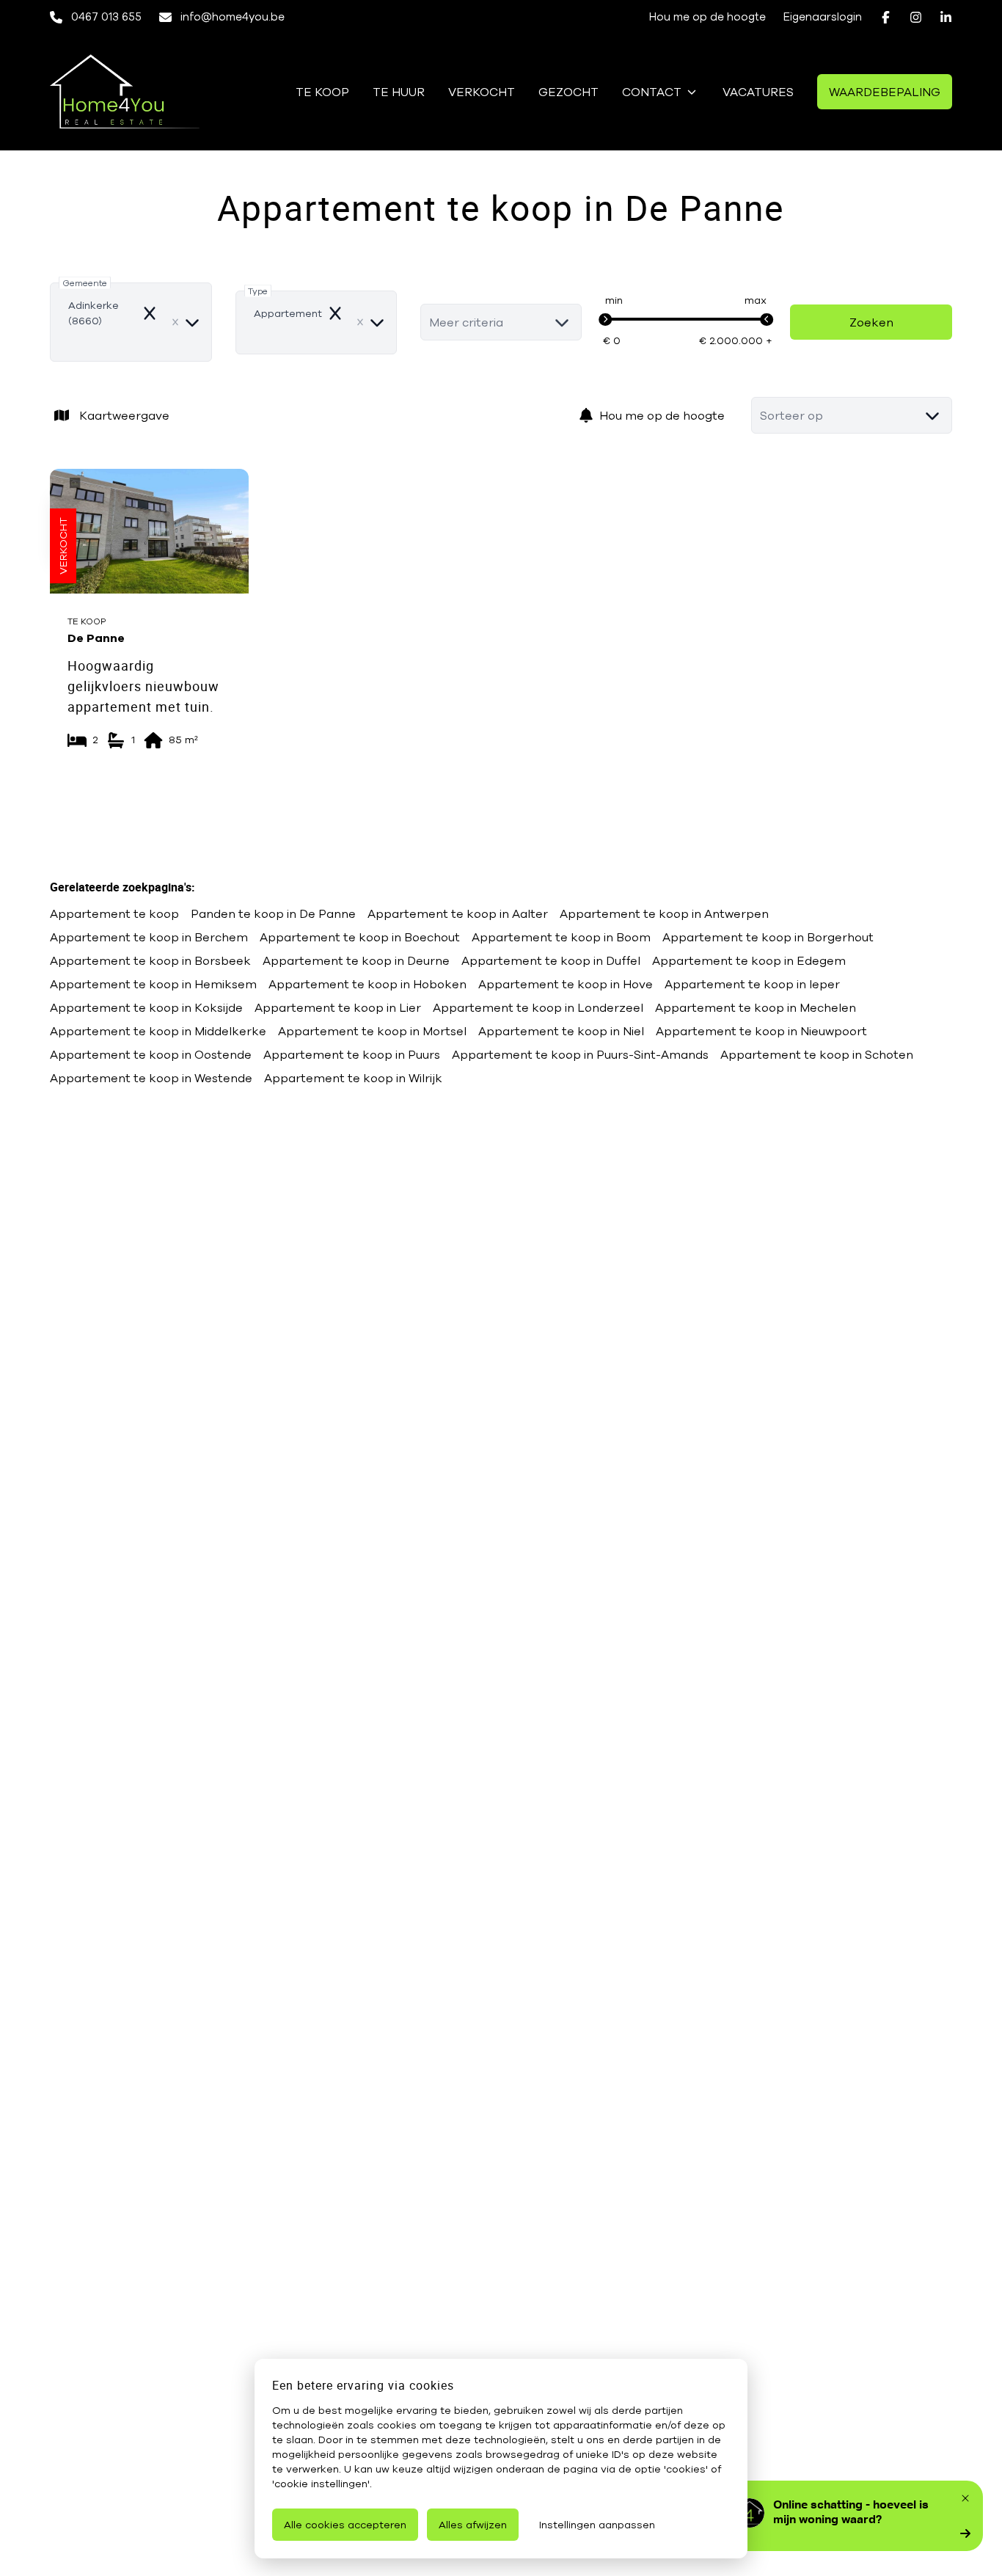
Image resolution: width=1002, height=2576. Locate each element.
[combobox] (131, 322)
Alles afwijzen (473, 2525)
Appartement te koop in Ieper (752, 984)
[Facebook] (886, 17)
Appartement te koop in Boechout (360, 937)
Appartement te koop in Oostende (151, 1054)
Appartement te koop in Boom (561, 937)
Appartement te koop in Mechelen (756, 1007)
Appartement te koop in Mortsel (372, 1031)
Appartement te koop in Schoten (817, 1054)
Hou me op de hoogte (662, 415)
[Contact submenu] (692, 92)
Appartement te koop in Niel (561, 1031)
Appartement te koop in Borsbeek (150, 960)
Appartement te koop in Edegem (749, 960)
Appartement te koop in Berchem (149, 937)
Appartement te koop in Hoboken (367, 984)
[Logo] (125, 92)
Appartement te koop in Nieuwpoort (761, 1031)
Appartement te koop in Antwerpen (664, 913)
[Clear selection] (175, 322)
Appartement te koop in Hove (566, 984)
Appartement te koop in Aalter (458, 913)
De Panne (96, 638)
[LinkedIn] (946, 17)
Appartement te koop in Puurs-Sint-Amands (580, 1054)
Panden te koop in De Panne (273, 913)
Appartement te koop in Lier (338, 1007)
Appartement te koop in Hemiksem (153, 984)
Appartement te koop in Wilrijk (353, 1078)
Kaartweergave (124, 415)
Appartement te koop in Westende (151, 1078)
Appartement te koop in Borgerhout (768, 937)
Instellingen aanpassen (597, 2525)
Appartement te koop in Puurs (352, 1054)
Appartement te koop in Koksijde (146, 1007)
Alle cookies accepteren (345, 2525)
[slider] (605, 320)
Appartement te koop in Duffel (551, 960)
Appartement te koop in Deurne (356, 960)
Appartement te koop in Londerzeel (538, 1007)
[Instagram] (916, 17)
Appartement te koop (114, 913)
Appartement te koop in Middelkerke (158, 1031)
